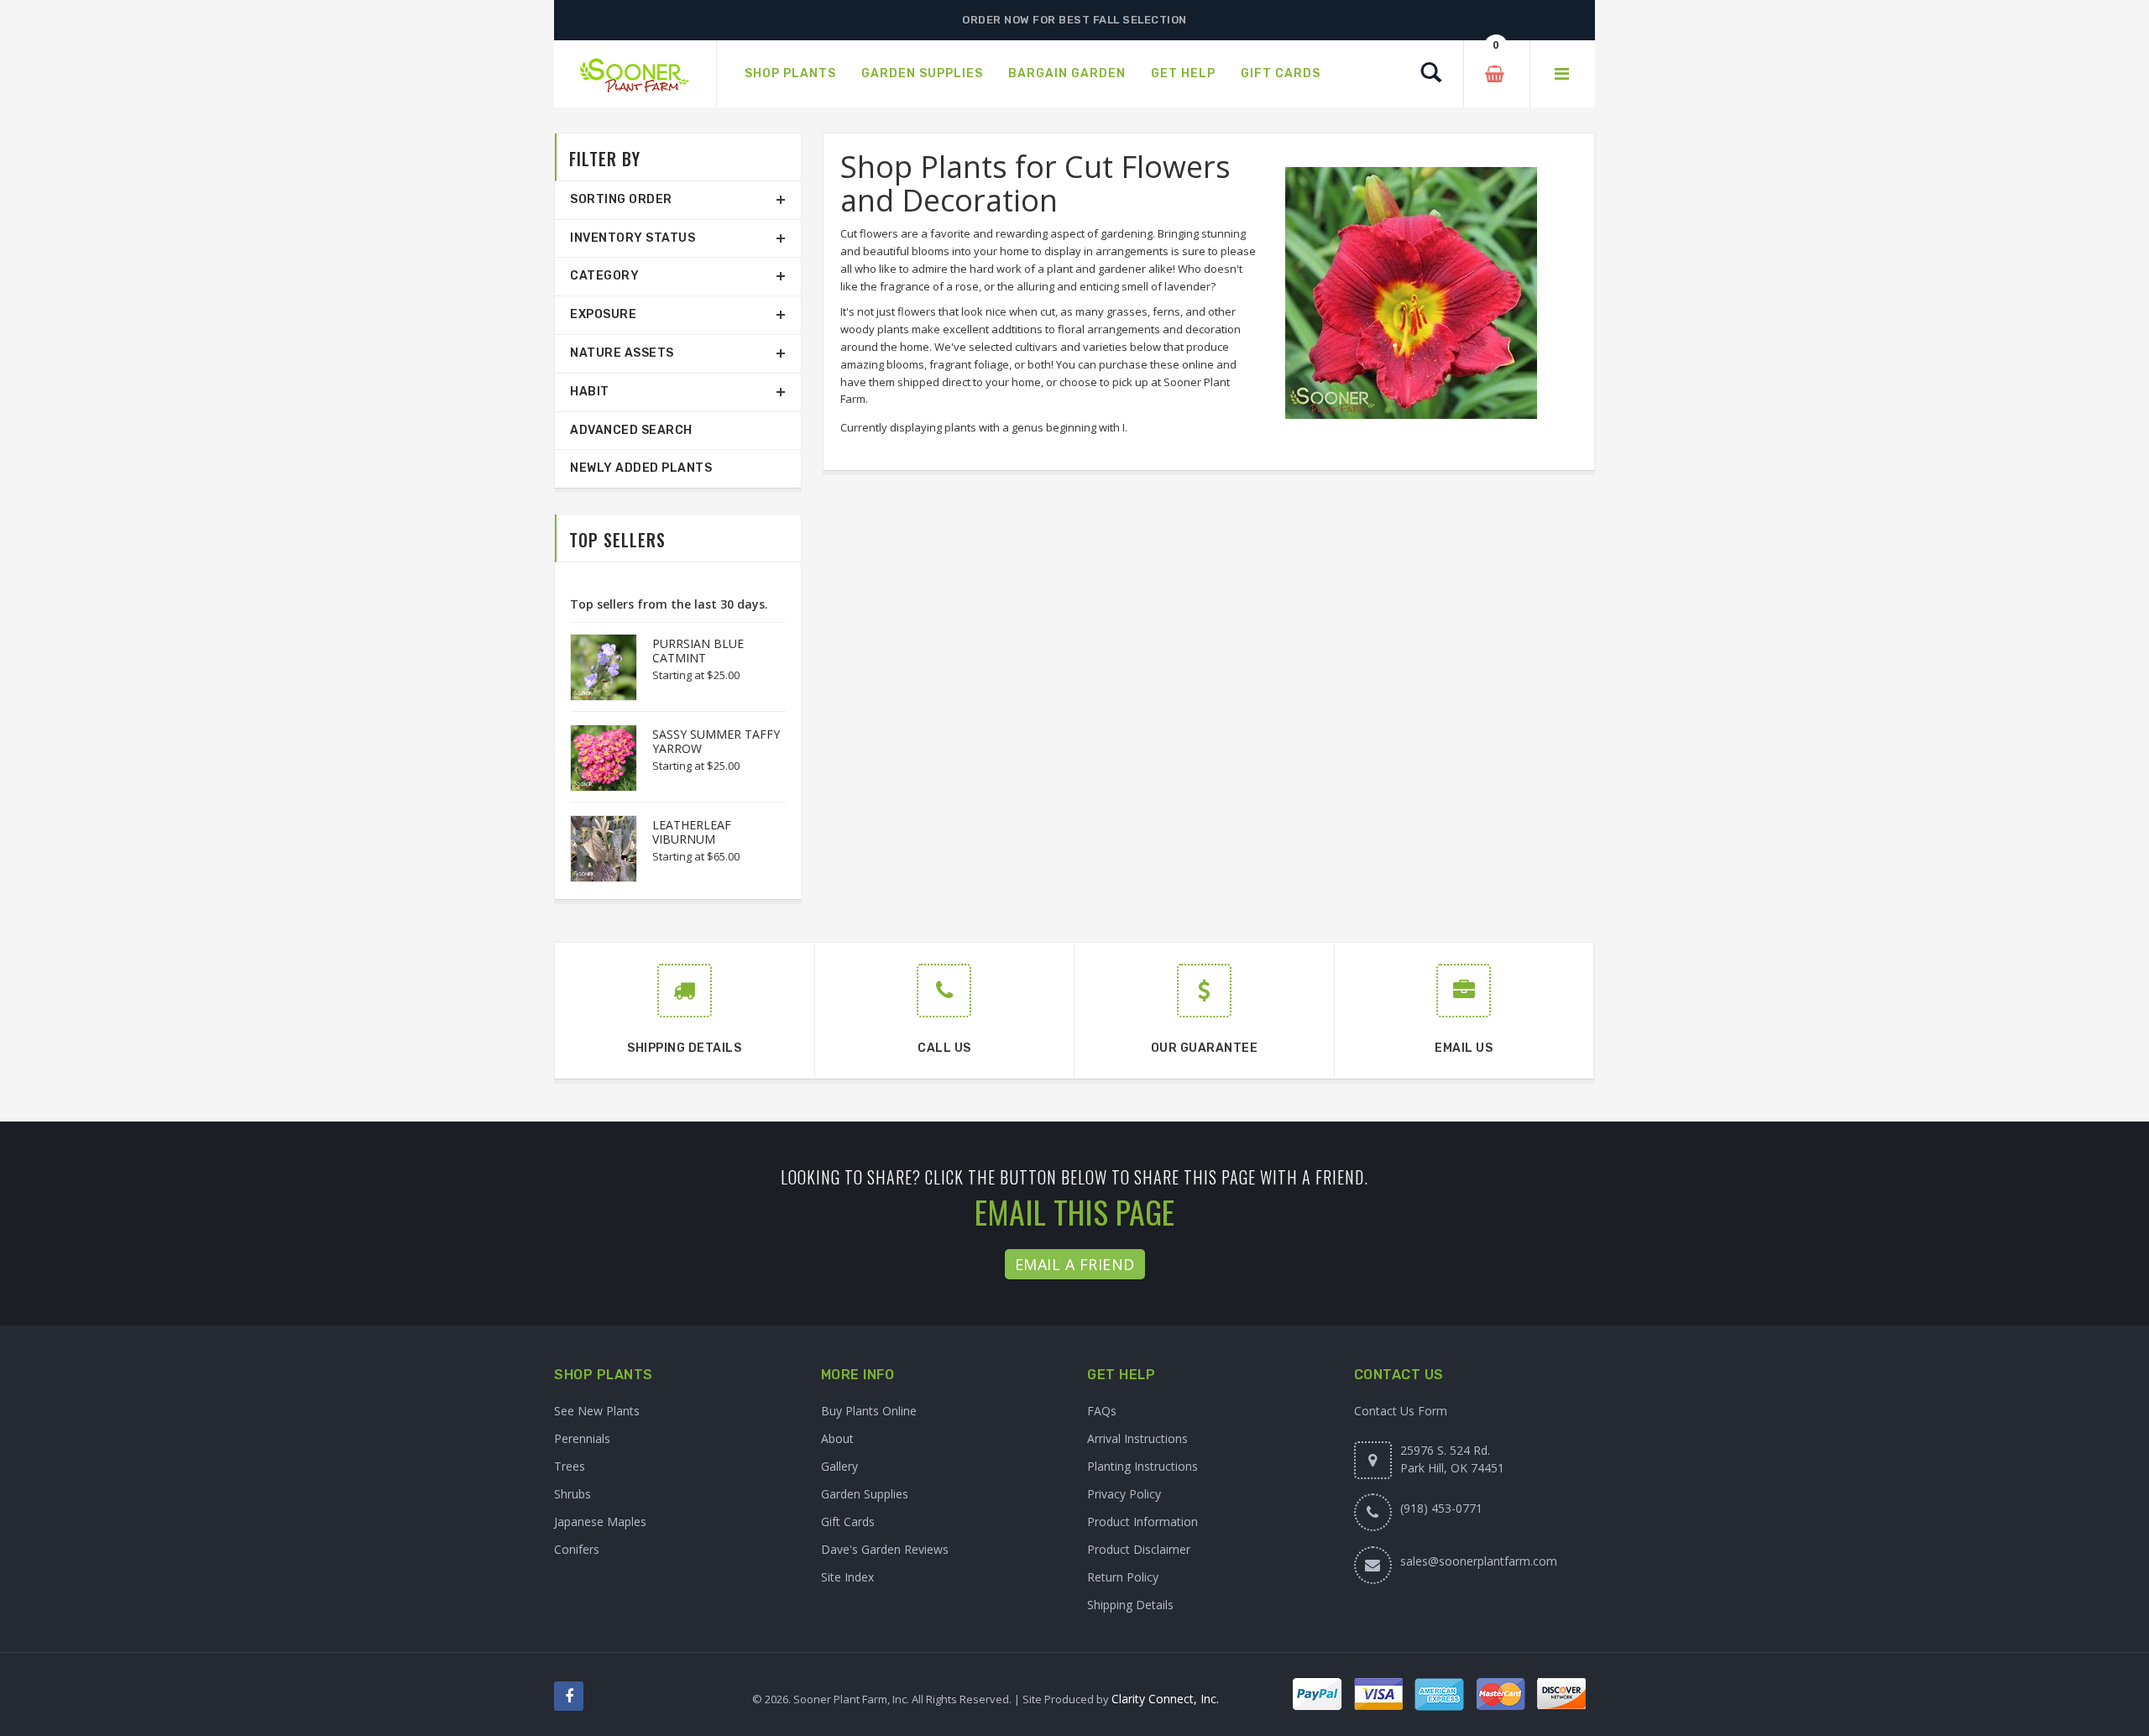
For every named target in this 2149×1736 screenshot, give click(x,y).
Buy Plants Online (869, 1411)
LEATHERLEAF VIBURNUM (692, 832)
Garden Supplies (865, 1494)
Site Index (847, 1577)
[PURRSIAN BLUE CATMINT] (595, 667)
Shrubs (573, 1494)
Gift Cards (848, 1522)
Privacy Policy (1124, 1494)
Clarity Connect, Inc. (1165, 1699)
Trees (570, 1466)
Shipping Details (1130, 1605)
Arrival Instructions (1137, 1438)
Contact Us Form (1401, 1411)
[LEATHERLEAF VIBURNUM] (595, 849)
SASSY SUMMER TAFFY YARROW (716, 741)
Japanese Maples (600, 1522)
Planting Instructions (1142, 1466)
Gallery (839, 1466)
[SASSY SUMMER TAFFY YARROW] (595, 758)
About (837, 1438)
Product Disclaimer (1139, 1549)
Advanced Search (631, 430)
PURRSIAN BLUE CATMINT (698, 651)
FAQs (1102, 1411)
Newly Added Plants (641, 468)
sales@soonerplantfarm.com (1479, 1561)
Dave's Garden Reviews (885, 1549)
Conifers (577, 1549)
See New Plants (597, 1411)
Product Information (1142, 1522)
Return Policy (1123, 1577)
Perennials (582, 1438)
